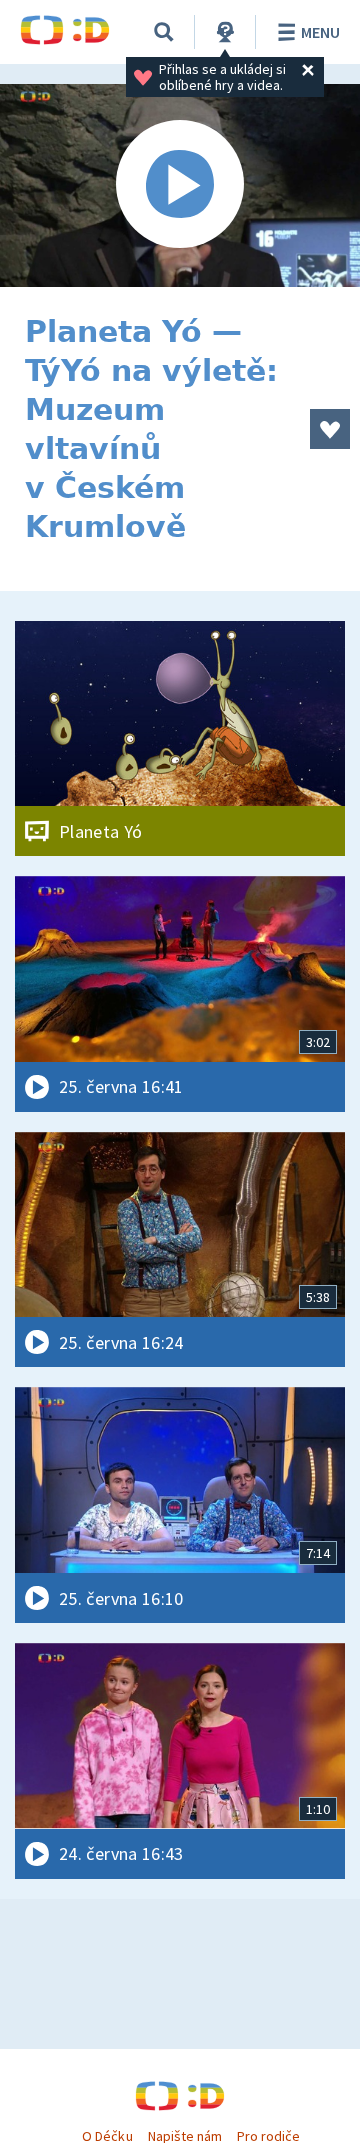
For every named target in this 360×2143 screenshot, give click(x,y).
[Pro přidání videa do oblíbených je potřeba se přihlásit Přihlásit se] (330, 429)
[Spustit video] (180, 185)
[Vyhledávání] (164, 32)
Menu (320, 32)
